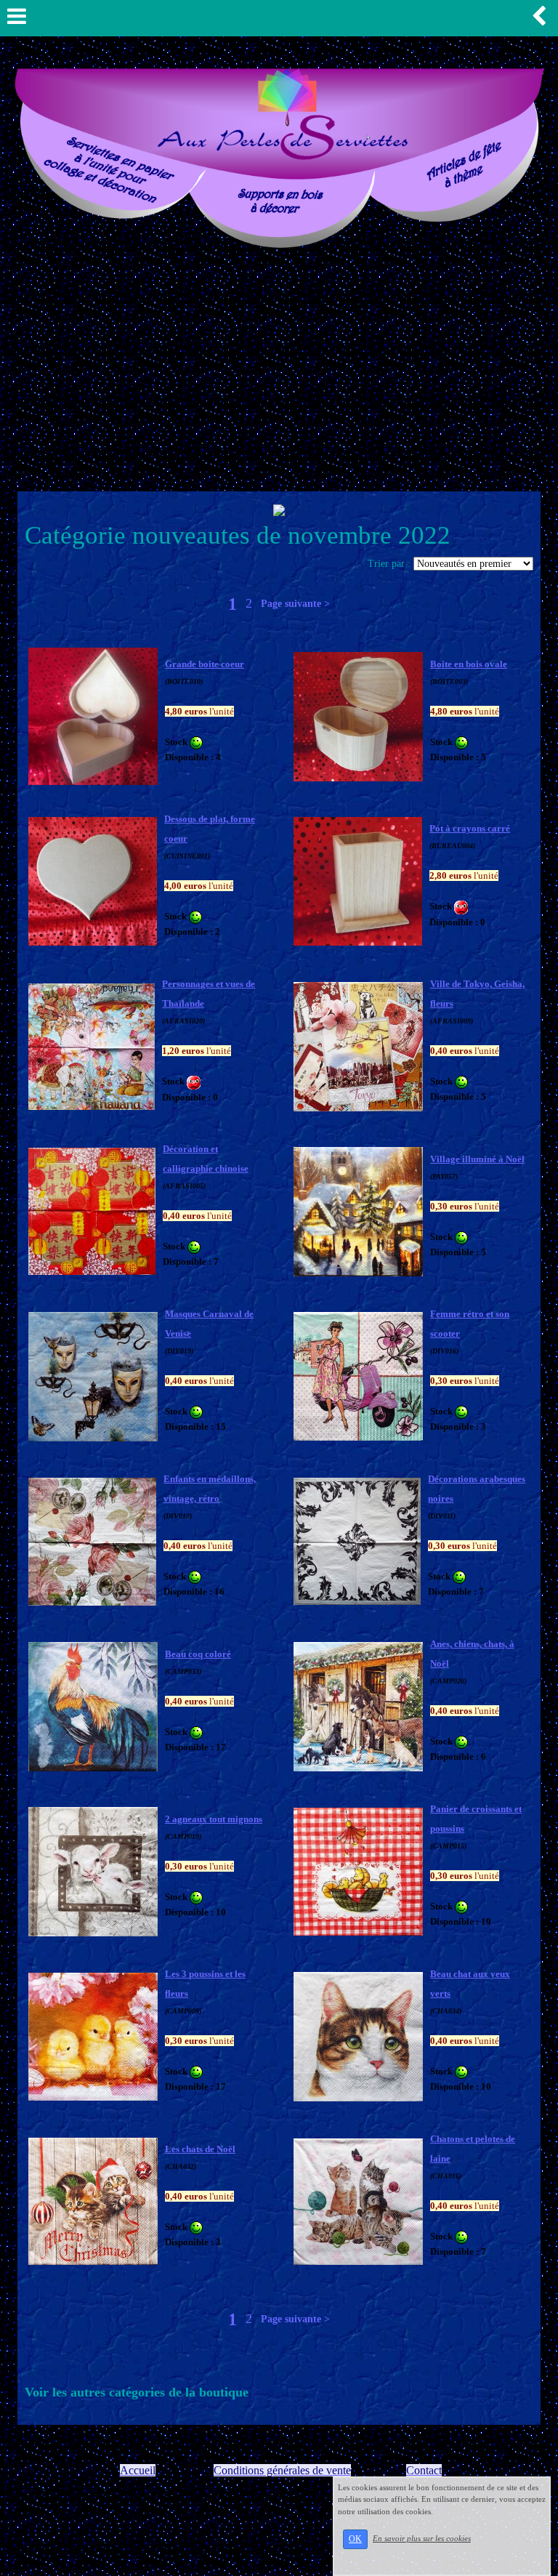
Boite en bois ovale (469, 664)
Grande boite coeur (205, 664)
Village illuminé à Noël (477, 1159)
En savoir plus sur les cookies (422, 2538)
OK (355, 2539)
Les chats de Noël (200, 2149)
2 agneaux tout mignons (214, 1819)
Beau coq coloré (198, 1654)
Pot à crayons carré (470, 828)
